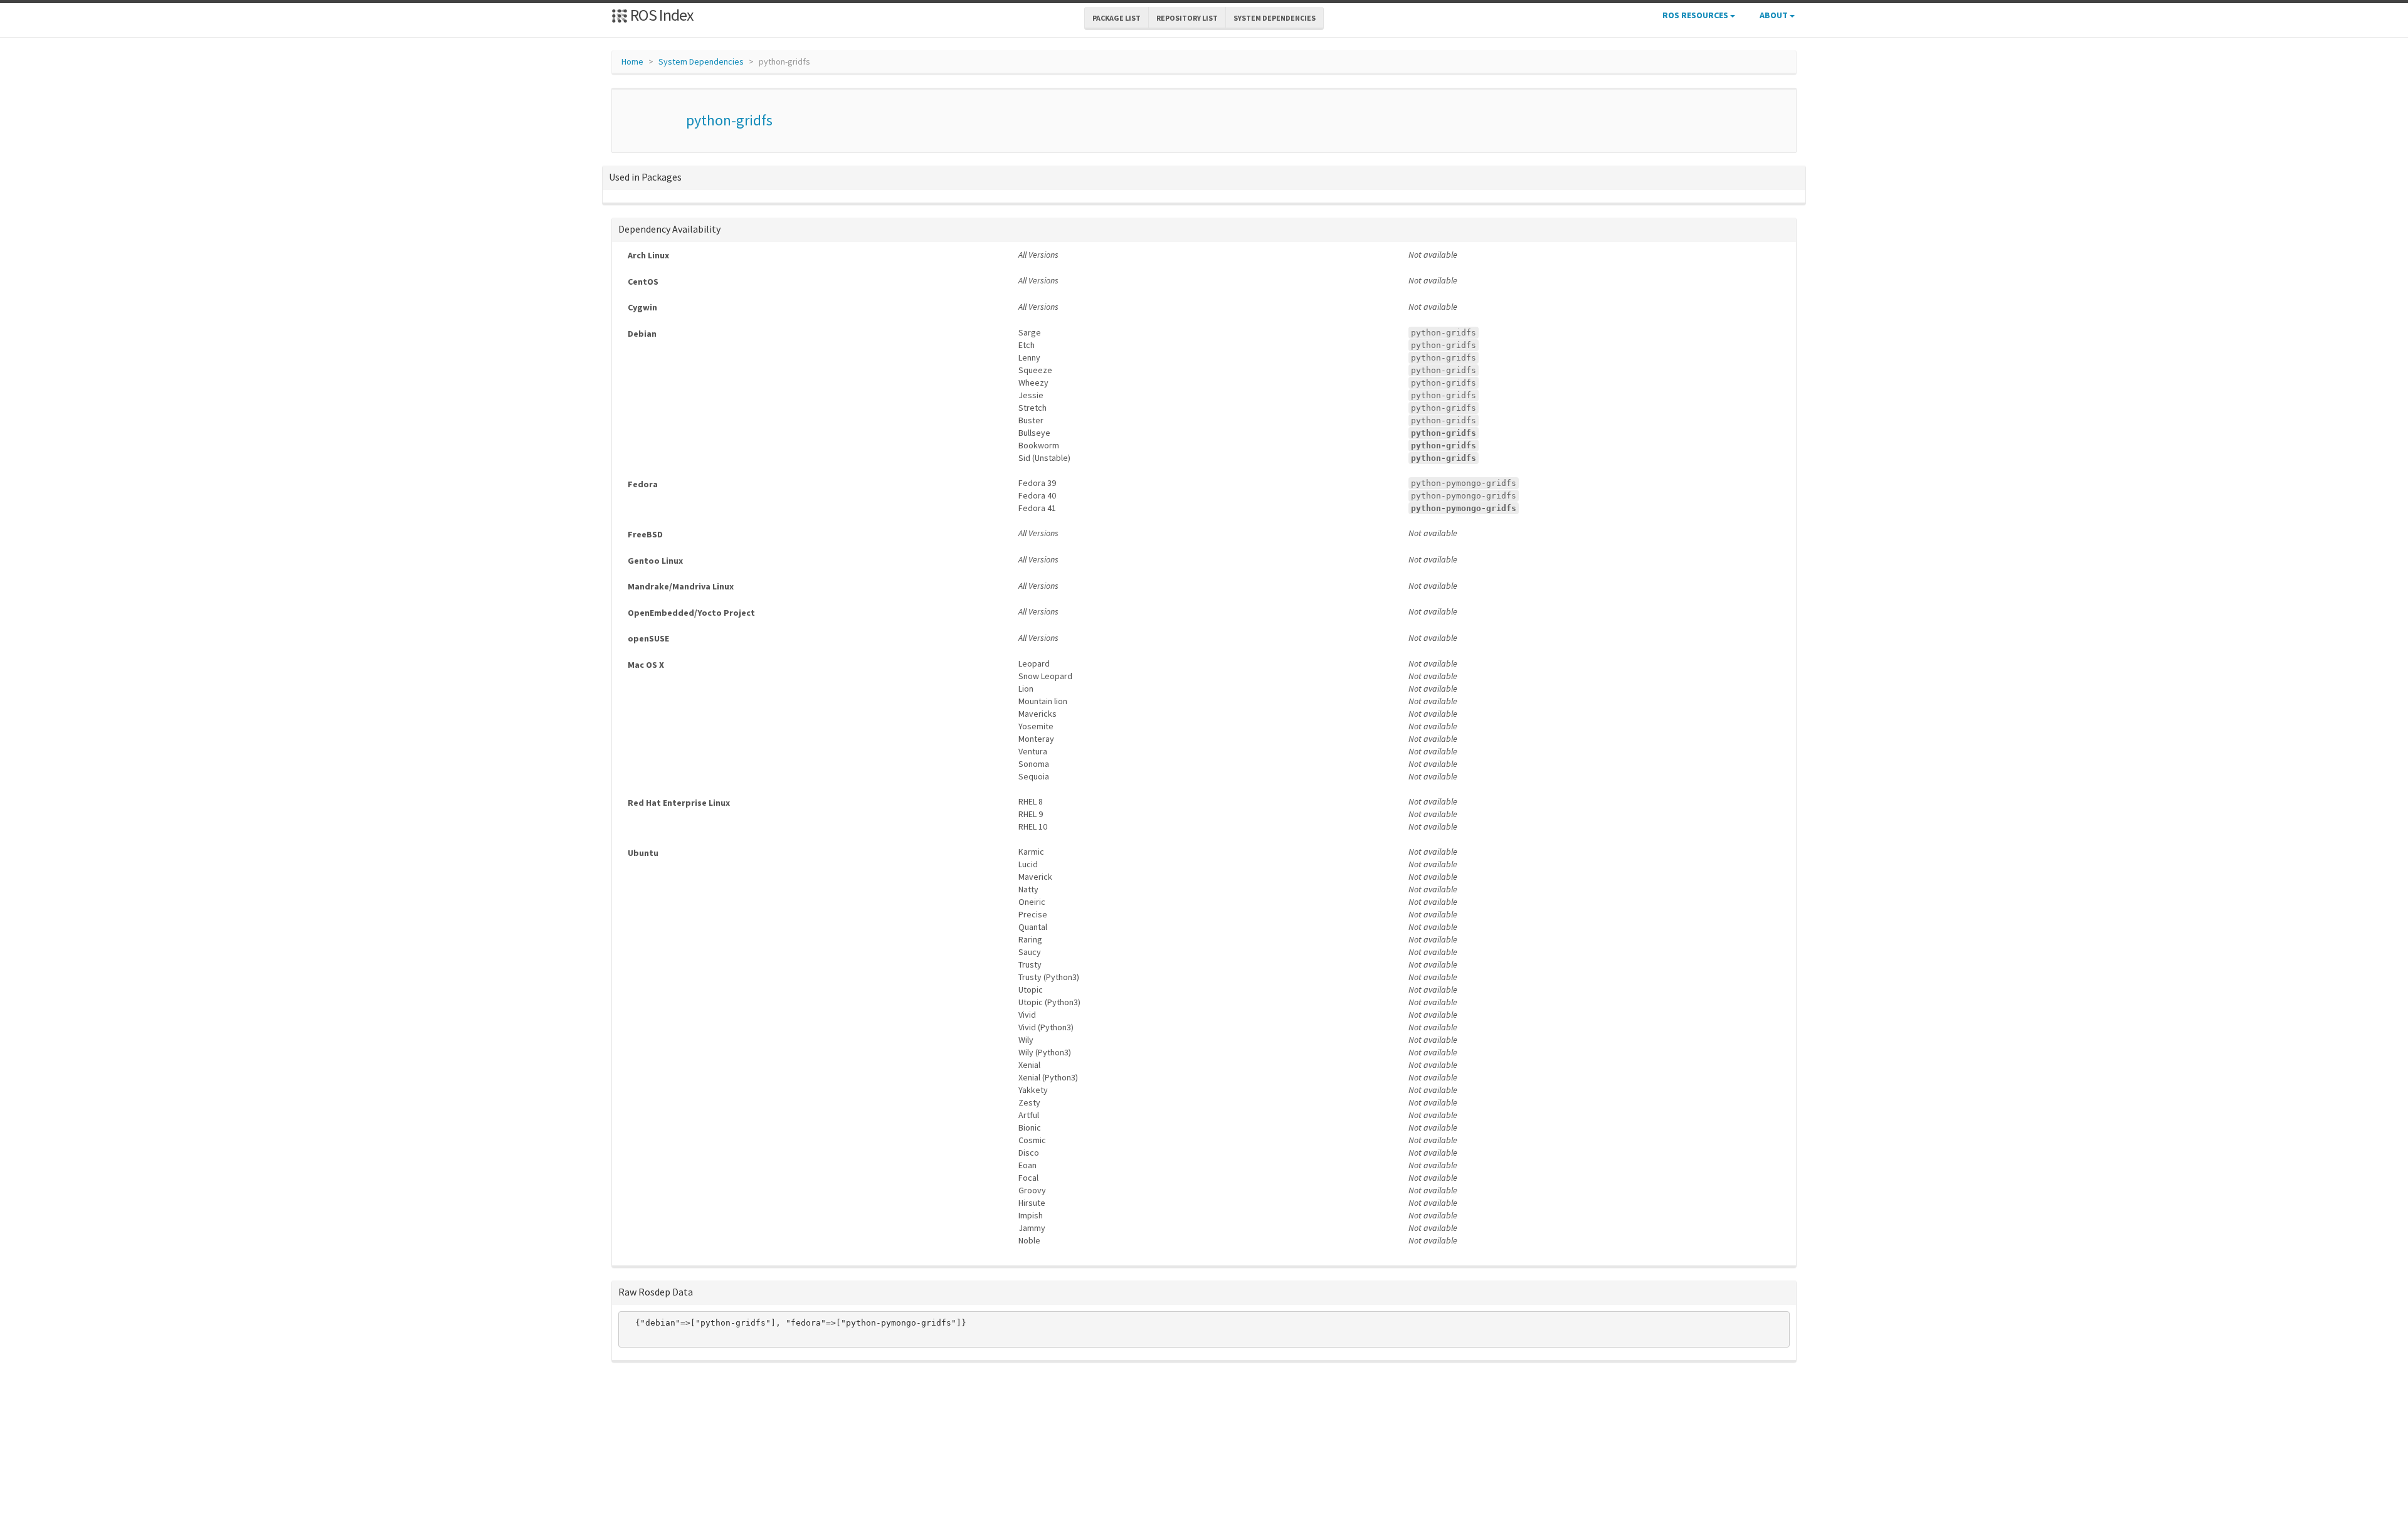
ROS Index (661, 15)
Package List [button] (1117, 18)
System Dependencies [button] (1275, 18)
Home (632, 61)
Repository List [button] (1187, 18)
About (1775, 15)
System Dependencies (701, 61)
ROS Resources (1696, 15)
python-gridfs (729, 120)
